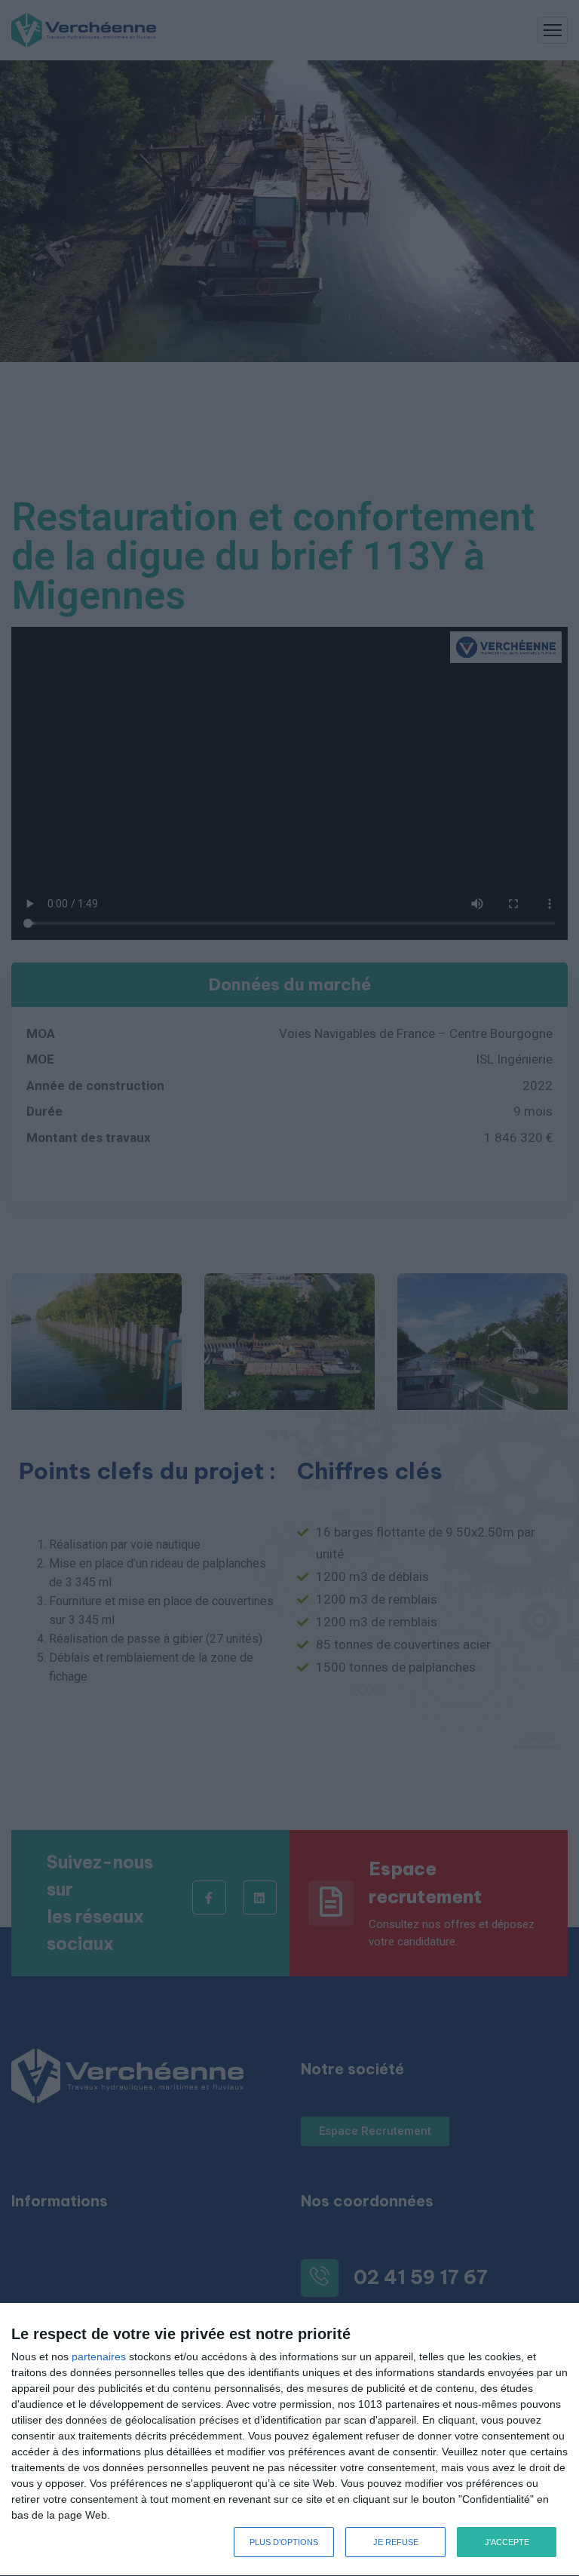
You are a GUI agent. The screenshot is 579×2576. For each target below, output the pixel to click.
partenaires (99, 2356)
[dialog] (289, 2440)
